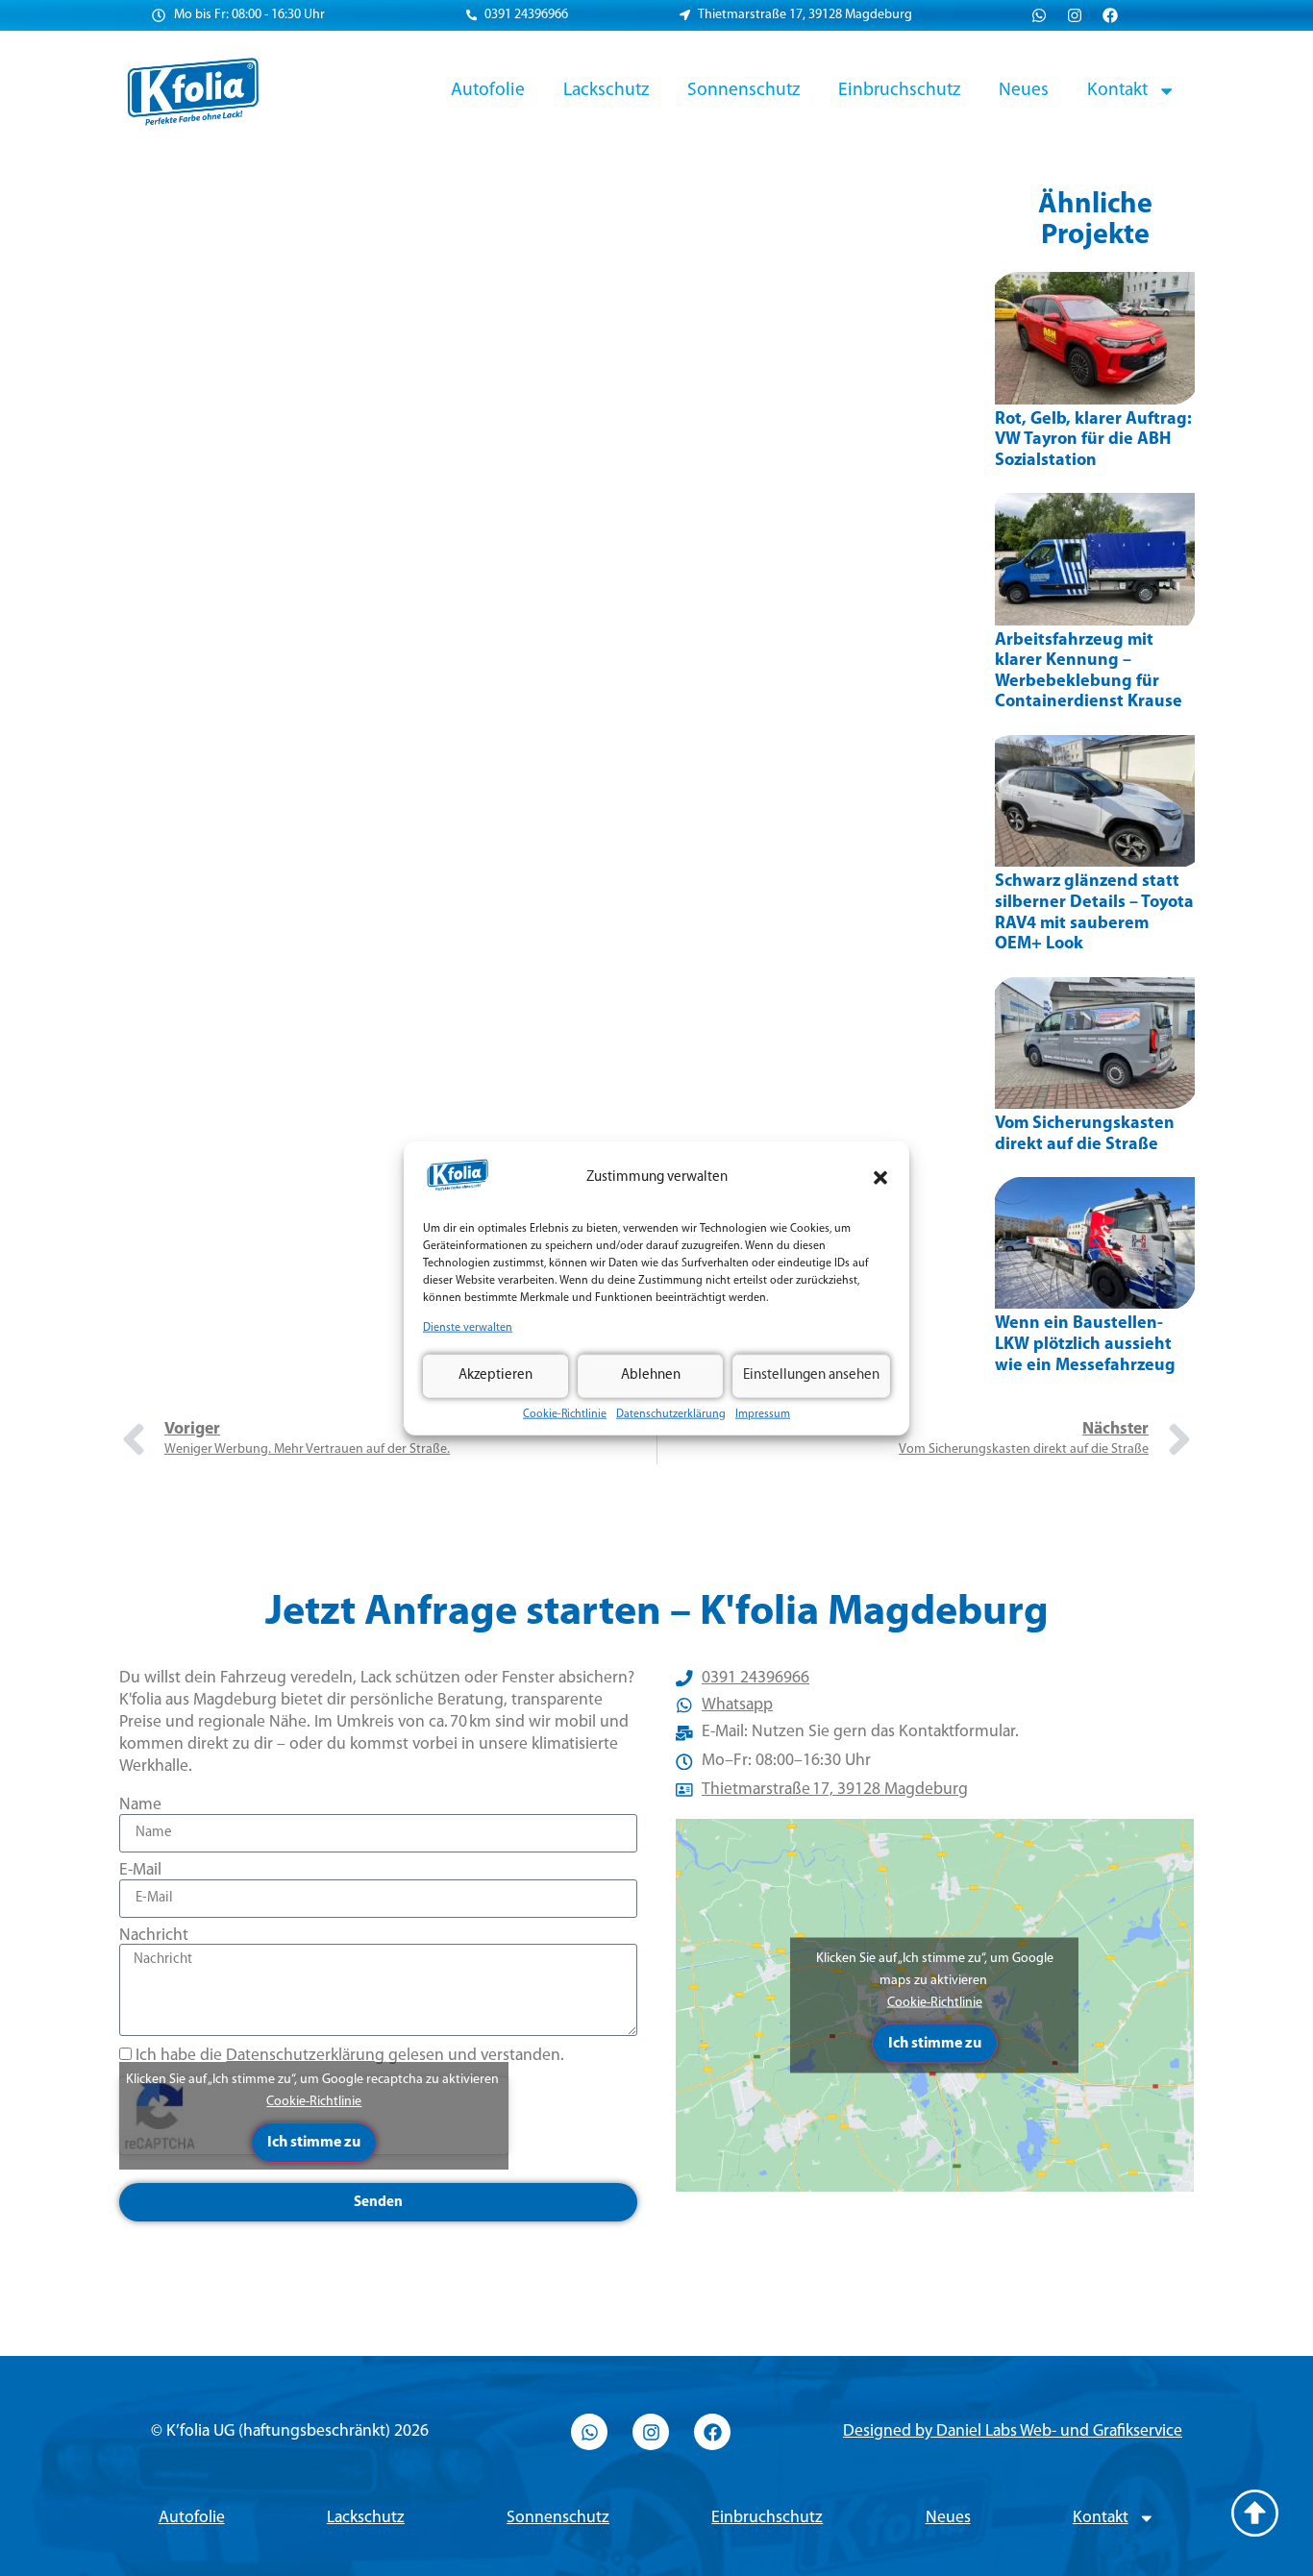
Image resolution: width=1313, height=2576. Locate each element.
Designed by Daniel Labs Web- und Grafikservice (1013, 2431)
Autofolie (488, 90)
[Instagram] (1075, 15)
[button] (880, 1178)
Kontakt (1117, 90)
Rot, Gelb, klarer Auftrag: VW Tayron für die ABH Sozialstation (1093, 441)
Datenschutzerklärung (671, 1413)
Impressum (763, 1413)
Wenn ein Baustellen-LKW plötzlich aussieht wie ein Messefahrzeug (1085, 1345)
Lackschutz (606, 90)
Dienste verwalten (468, 1328)
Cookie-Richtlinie (565, 1413)
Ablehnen (651, 1375)
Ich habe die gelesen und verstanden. (350, 2056)
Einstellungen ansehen (811, 1375)
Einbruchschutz (899, 90)
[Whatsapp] (1039, 15)
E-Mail (140, 1870)
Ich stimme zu (314, 2143)
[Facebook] (1110, 15)
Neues (1024, 90)
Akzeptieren (495, 1375)
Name (140, 1805)
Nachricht (154, 1936)
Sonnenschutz (743, 90)
